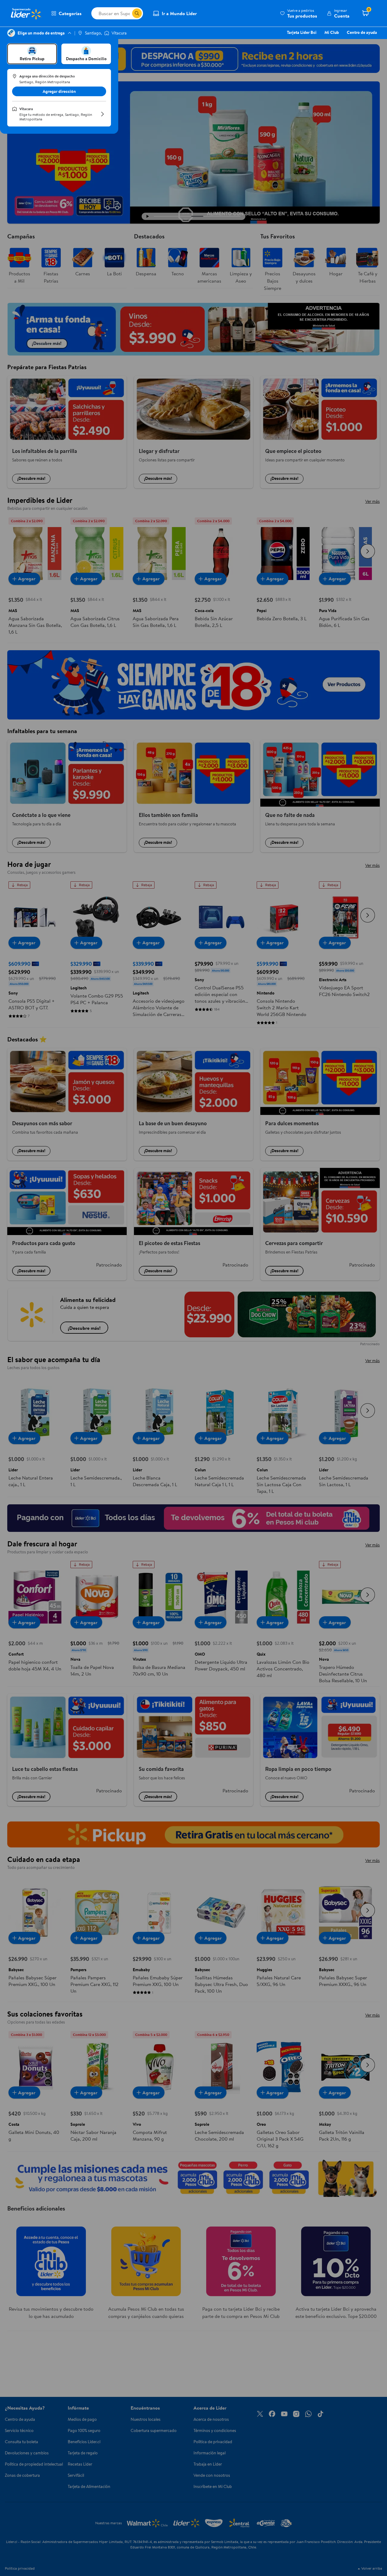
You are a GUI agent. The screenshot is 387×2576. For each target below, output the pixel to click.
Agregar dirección (59, 91)
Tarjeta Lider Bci (302, 32)
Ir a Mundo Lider (179, 13)
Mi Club (332, 32)
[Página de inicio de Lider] (26, 13)
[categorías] (137, 13)
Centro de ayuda (362, 32)
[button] (299, 13)
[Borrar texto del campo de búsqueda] (127, 13)
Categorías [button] (70, 13)
